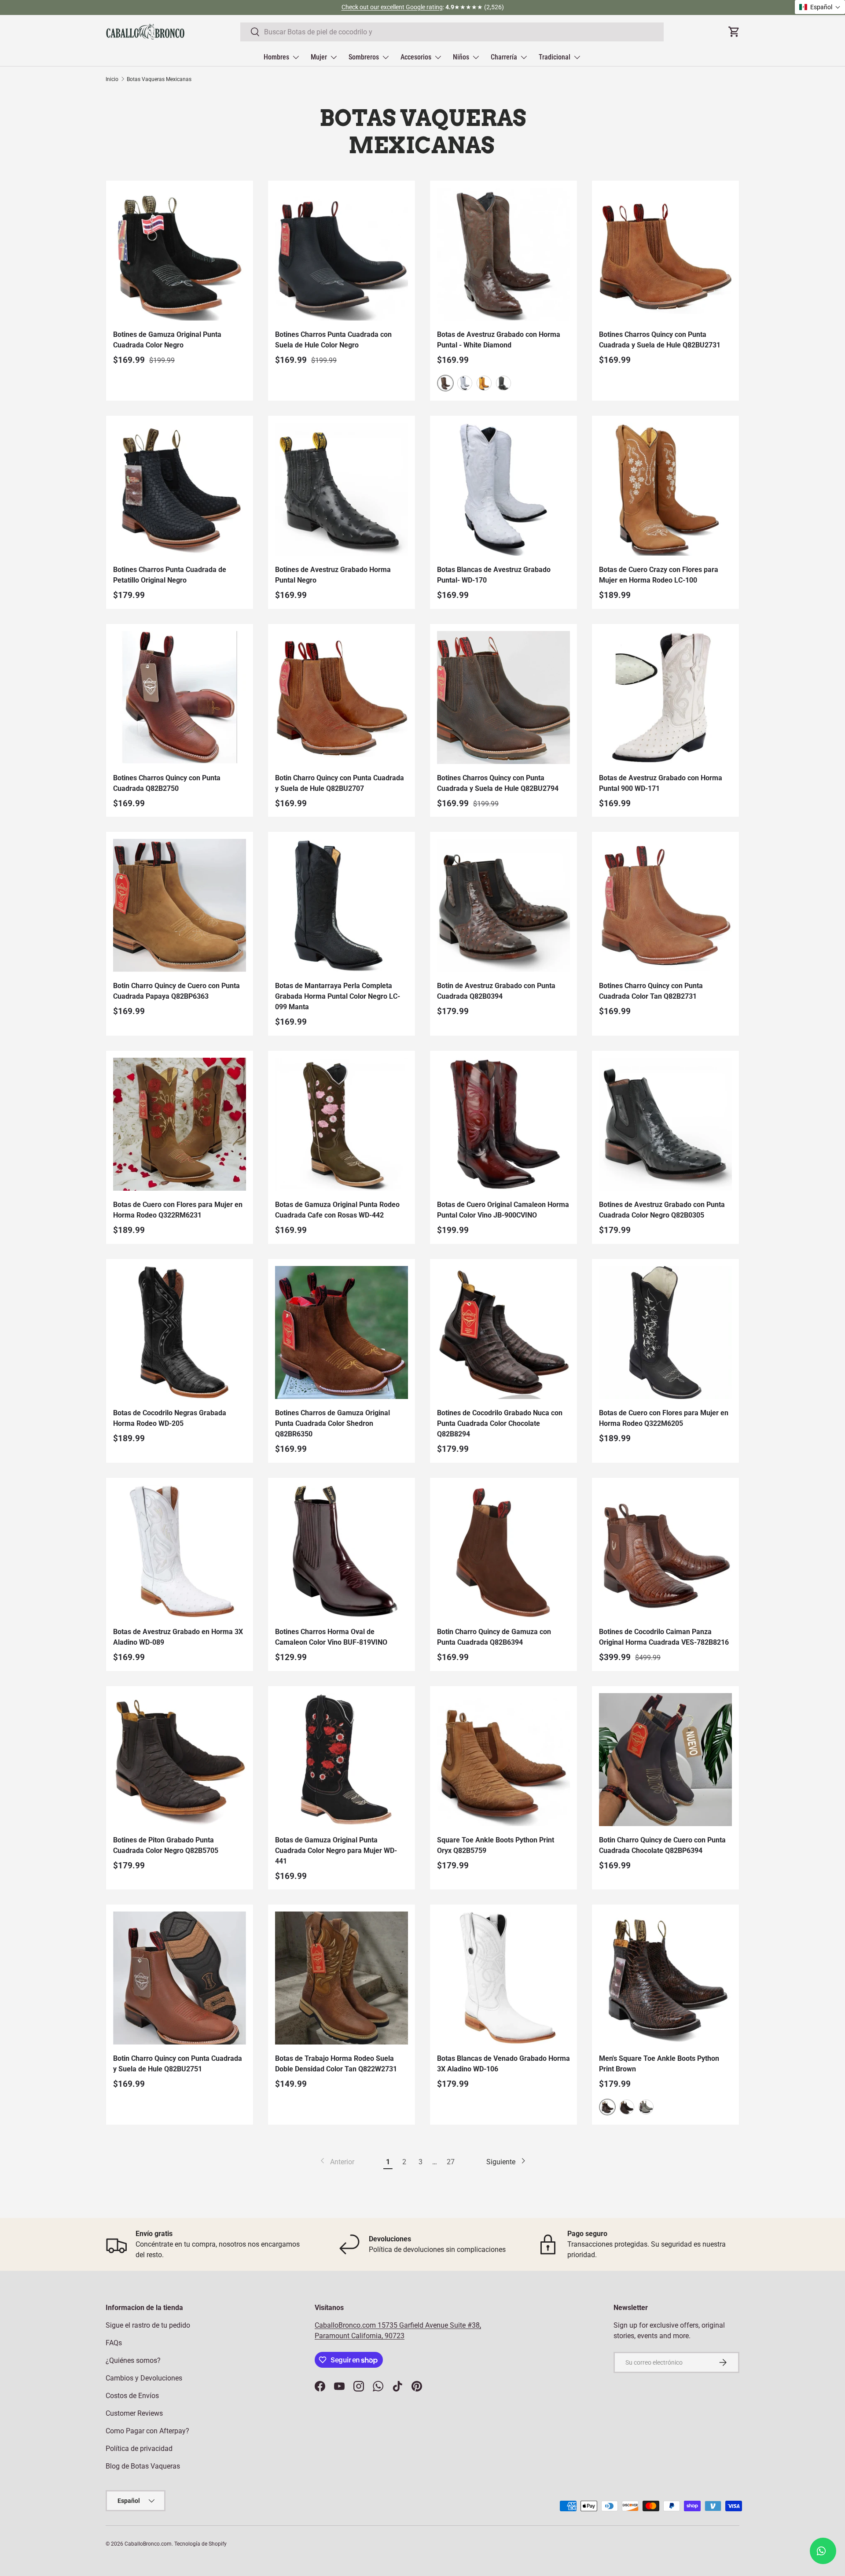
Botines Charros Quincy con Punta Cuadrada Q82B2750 (167, 783)
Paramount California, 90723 (360, 2336)
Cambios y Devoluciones (144, 2378)
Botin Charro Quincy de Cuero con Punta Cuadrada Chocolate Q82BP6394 (662, 1845)
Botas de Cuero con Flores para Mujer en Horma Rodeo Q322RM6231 (178, 1210)
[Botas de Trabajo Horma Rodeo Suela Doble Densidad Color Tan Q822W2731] (342, 1978)
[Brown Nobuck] (627, 2107)
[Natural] (646, 2107)
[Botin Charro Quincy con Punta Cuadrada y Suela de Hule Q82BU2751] (180, 1978)
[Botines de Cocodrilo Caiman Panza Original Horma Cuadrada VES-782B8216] (665, 1551)
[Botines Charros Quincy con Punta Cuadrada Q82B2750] (180, 698)
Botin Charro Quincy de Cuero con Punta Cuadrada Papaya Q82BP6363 (176, 991)
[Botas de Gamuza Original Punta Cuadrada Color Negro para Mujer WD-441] (342, 1760)
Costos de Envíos (132, 2396)
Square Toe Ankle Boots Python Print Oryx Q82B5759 (496, 1845)
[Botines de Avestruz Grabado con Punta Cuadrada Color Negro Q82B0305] (665, 1124)
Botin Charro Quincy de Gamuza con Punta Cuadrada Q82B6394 (494, 1637)
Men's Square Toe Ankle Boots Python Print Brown (659, 2064)
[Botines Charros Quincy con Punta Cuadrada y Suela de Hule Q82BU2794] (503, 698)
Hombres (276, 57)
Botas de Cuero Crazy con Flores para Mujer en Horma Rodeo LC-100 (659, 575)
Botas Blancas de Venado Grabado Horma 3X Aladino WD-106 (503, 2064)
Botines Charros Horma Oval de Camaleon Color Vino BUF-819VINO (331, 1637)
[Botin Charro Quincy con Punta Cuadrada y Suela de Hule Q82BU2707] (342, 698)
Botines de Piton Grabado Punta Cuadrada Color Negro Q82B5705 (166, 1845)
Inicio (112, 79)
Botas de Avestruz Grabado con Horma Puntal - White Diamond (499, 340)
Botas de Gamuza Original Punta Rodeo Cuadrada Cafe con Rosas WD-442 (337, 1210)
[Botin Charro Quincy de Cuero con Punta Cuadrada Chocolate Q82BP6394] (665, 1760)
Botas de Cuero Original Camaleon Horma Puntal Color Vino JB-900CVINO (503, 1210)
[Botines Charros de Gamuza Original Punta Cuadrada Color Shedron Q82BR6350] (342, 1332)
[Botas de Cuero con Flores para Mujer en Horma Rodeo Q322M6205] (665, 1332)
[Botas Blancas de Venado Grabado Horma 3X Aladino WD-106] (503, 1978)
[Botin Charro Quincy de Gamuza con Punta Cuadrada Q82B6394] (503, 1551)
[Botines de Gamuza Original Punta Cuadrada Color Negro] (180, 254)
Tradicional (555, 57)
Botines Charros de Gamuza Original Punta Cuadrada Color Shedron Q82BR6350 (332, 1423)
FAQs (114, 2343)
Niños (461, 57)
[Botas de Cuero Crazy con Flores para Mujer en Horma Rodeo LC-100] (665, 489)
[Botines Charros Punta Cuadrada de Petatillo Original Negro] (180, 489)
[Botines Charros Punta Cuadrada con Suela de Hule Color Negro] (342, 254)
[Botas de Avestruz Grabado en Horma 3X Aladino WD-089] (180, 1551)
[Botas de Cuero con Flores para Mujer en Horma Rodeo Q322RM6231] (180, 1124)
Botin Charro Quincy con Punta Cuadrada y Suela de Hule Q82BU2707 (340, 783)
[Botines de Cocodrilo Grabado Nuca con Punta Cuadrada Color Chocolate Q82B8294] (503, 1332)
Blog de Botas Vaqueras (143, 2466)
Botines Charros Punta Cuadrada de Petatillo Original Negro (170, 575)
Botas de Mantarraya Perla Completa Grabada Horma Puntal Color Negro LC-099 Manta (338, 996)
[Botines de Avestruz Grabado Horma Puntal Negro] (342, 489)
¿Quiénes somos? (133, 2360)
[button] (820, 7)
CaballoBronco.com (346, 2325)
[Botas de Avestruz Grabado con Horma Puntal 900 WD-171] (665, 698)
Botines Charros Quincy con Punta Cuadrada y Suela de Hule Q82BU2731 (660, 340)
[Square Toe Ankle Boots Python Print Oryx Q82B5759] (503, 1760)
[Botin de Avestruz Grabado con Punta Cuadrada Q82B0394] (503, 905)
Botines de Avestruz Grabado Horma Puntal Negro (333, 575)
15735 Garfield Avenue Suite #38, (429, 2325)
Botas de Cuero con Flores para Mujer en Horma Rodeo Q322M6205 (664, 1418)
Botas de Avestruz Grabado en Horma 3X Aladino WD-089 (178, 1637)
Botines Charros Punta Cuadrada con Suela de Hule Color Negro (333, 340)
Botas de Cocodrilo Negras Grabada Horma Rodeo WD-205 (170, 1418)
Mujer (319, 57)
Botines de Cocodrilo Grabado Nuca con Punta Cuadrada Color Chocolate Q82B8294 (500, 1423)
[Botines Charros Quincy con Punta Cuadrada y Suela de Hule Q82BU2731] (665, 254)
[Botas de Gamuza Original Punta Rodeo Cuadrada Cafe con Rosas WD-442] (342, 1124)
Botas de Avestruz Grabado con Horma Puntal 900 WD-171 (661, 783)
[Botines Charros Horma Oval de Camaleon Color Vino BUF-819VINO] (342, 1551)
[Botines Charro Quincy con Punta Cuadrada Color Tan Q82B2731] (665, 905)
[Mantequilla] (484, 383)
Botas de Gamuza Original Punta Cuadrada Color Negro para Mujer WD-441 (336, 1851)
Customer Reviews (134, 2413)
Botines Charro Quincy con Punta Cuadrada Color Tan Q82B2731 (651, 991)
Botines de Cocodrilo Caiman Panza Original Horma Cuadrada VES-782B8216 (664, 1637)
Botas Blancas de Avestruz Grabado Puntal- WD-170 (494, 575)
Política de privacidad (139, 2449)
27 (451, 2162)
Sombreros (364, 57)
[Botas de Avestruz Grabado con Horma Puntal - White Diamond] (503, 254)
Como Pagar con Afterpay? (147, 2431)
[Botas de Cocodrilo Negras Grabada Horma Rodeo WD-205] (180, 1332)
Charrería (504, 57)
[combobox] (452, 32)
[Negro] (503, 383)
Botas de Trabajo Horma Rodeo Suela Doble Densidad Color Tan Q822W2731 (336, 2064)
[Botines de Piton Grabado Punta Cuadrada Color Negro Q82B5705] (180, 1760)
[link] (336, 2162)
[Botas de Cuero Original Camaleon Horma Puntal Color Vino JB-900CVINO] (503, 1124)
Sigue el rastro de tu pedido (148, 2325)
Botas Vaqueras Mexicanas (159, 79)
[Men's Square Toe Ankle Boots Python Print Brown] (665, 1978)
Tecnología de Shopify (200, 2544)
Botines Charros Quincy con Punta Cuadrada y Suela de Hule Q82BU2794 (498, 783)
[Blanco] (465, 383)
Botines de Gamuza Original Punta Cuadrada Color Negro (167, 340)
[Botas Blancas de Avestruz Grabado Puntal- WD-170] (503, 489)
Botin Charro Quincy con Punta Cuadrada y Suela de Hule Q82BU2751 (178, 2064)
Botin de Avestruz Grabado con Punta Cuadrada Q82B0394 (496, 991)
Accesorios (416, 57)
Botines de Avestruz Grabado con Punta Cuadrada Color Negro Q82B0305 (662, 1210)
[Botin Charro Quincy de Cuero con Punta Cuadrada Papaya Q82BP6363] (180, 905)
